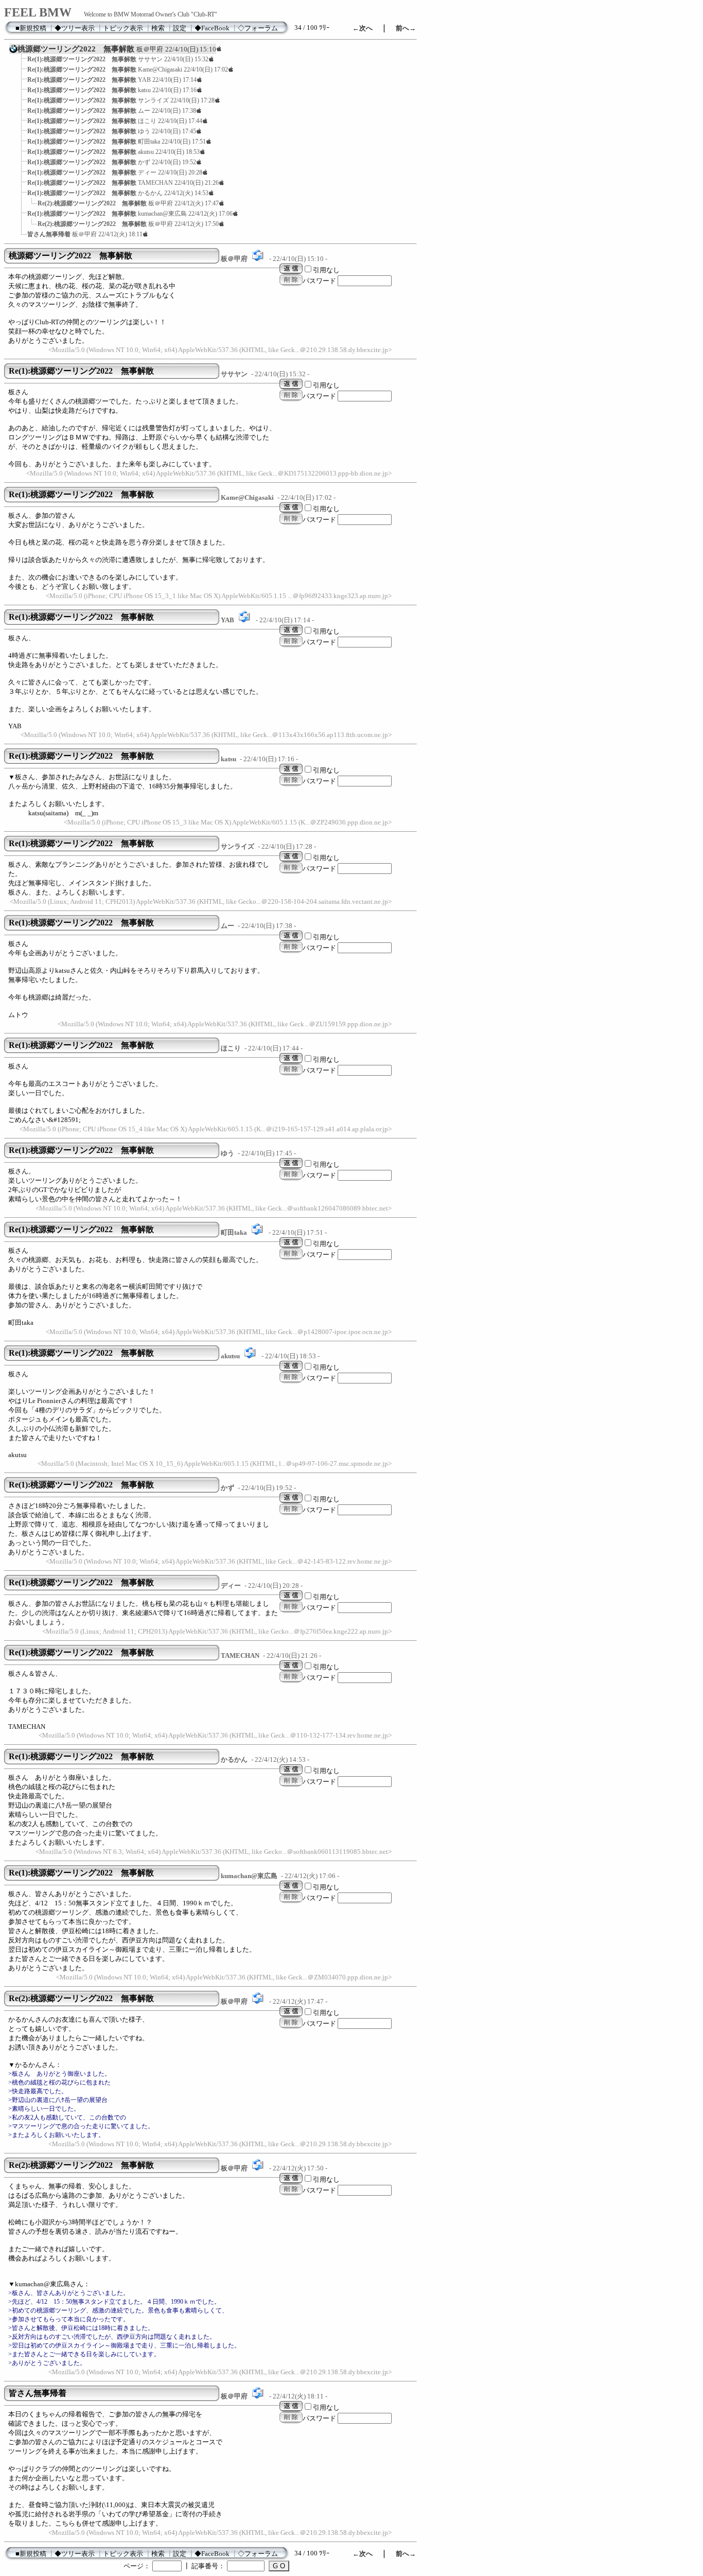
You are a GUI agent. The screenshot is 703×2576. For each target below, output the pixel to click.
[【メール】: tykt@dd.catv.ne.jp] (257, 1233)
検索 (158, 28)
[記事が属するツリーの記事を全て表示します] (13, 52)
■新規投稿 (31, 28)
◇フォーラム (258, 28)
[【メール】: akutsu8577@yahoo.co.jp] (250, 1356)
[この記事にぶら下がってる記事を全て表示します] (22, 62)
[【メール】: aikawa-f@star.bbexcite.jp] (258, 259)
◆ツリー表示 (75, 28)
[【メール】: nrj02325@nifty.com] (244, 620)
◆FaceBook (212, 28)
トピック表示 (123, 28)
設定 (180, 28)
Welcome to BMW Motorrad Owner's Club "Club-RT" (151, 14)
